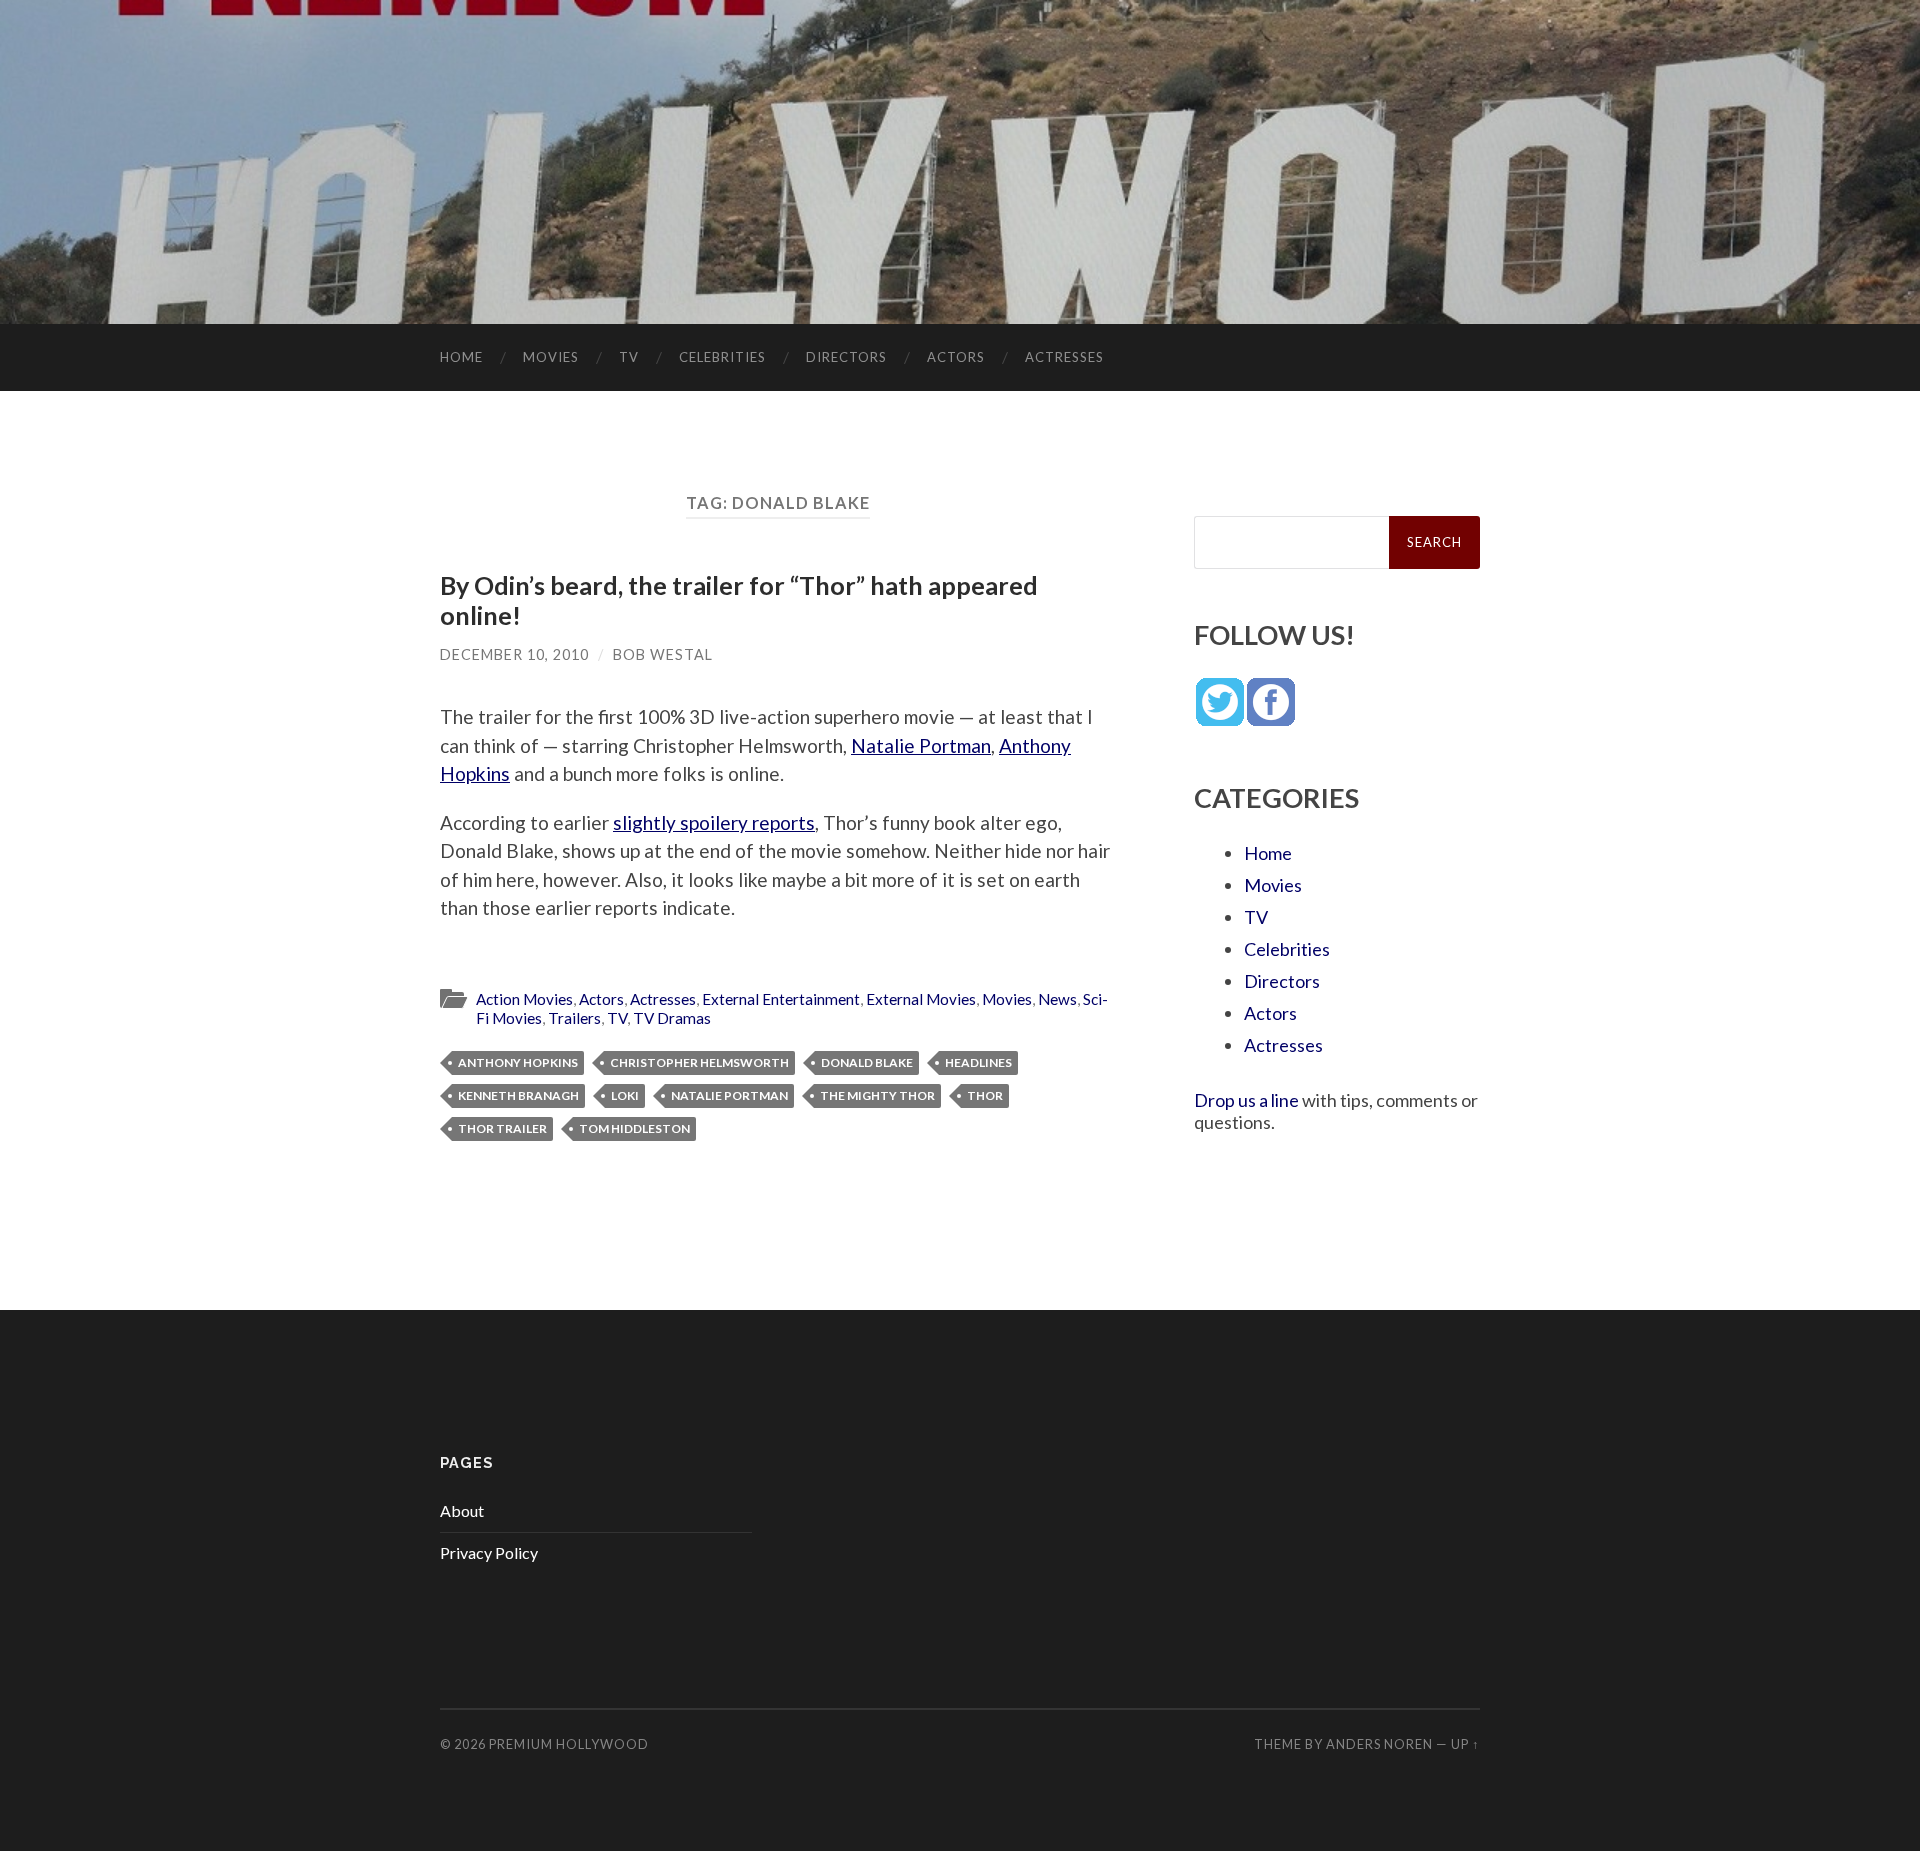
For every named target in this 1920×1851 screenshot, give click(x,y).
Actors (956, 357)
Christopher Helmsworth (699, 1062)
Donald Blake (867, 1062)
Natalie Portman (921, 745)
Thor (985, 1095)
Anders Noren (1379, 1744)
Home (461, 357)
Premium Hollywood (569, 1744)
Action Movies (524, 999)
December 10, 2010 (514, 654)
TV (629, 357)
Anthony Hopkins (518, 1062)
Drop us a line (1246, 1100)
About (462, 1510)
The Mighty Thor (877, 1095)
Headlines (978, 1062)
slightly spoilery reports (714, 822)
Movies (551, 357)
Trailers (574, 1018)
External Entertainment (781, 999)
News (1057, 999)
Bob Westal (663, 654)
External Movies (921, 999)
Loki (625, 1095)
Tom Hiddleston (634, 1128)
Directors (846, 357)
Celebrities (722, 357)
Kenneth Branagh (518, 1095)
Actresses (1064, 357)
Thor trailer (502, 1128)
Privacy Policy (489, 1552)
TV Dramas (672, 1018)
